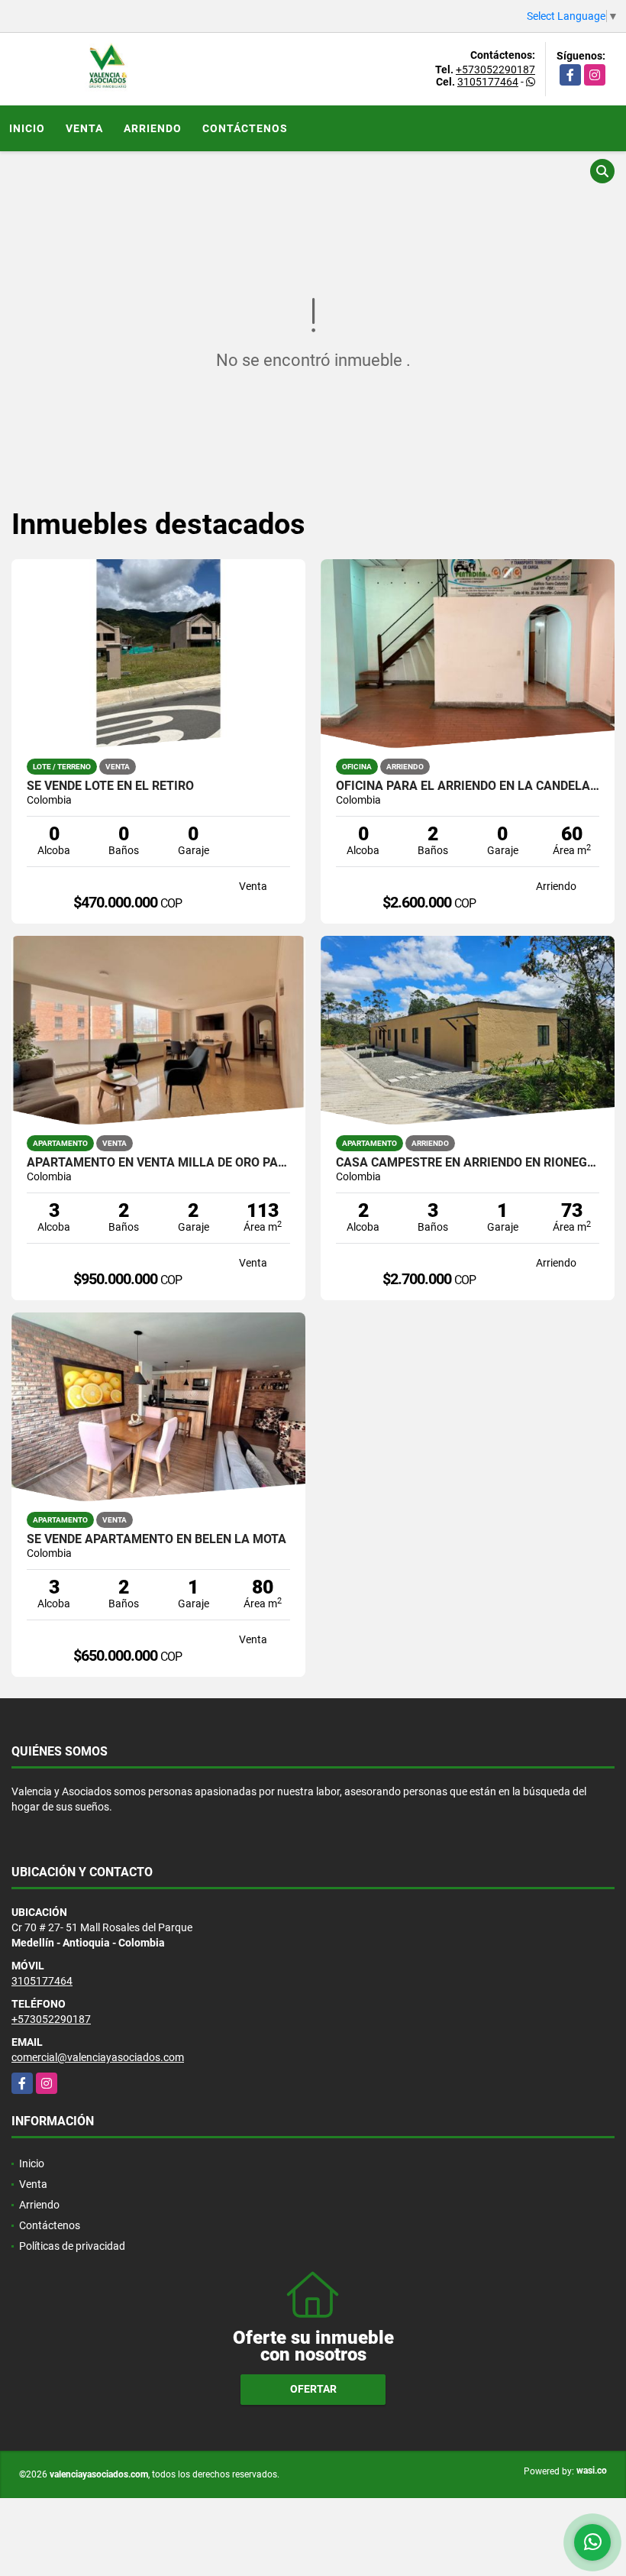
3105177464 (488, 82)
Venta (84, 128)
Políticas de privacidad (72, 2246)
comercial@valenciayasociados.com (98, 2057)
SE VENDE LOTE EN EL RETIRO (110, 786)
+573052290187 (495, 70)
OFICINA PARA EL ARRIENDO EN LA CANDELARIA (468, 786)
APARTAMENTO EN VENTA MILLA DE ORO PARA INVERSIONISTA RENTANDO (158, 1163)
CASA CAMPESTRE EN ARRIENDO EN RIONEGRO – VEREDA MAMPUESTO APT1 (468, 1163)
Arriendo (153, 128)
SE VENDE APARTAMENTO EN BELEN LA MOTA (156, 1539)
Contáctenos (245, 128)
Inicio (27, 128)
